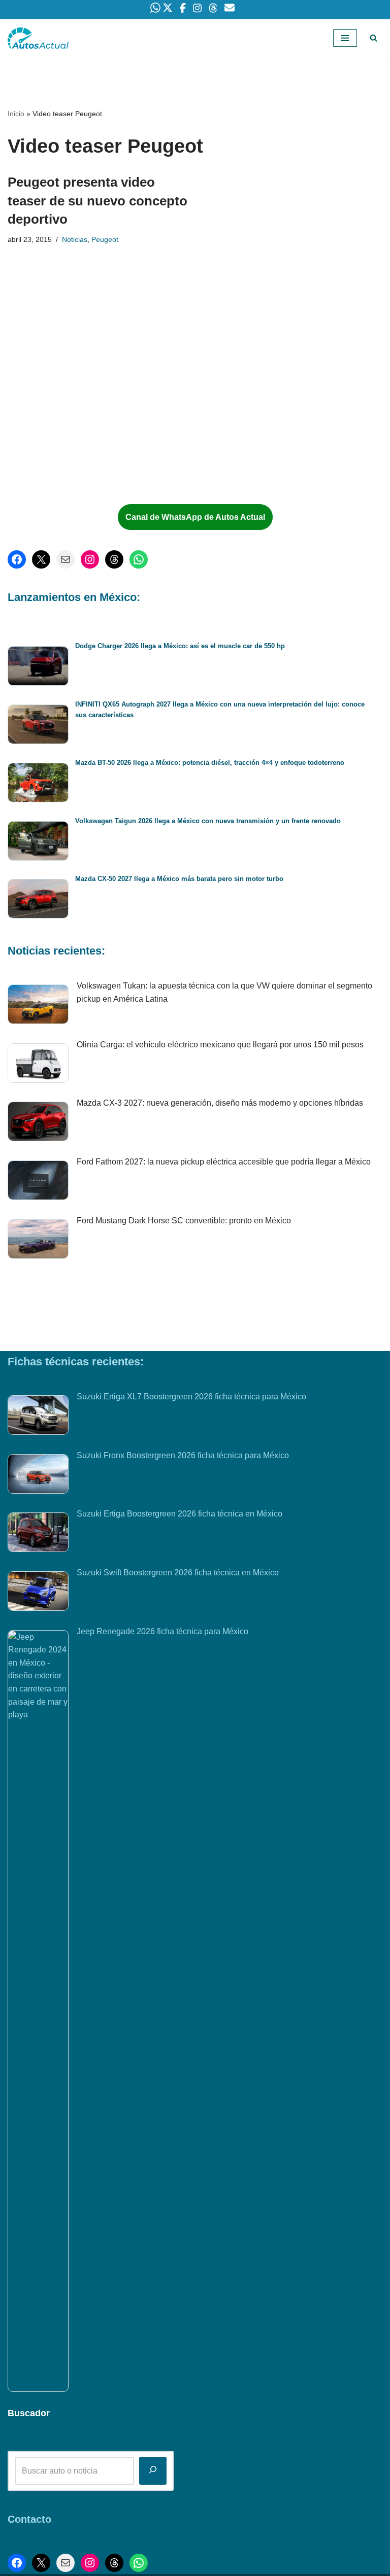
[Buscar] (373, 38)
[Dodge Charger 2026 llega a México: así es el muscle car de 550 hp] (38, 668)
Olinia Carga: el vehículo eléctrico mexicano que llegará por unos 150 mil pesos (220, 1045)
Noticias (75, 239)
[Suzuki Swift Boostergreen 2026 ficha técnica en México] (38, 1593)
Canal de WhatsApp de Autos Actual (195, 517)
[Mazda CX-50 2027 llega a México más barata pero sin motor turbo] (38, 901)
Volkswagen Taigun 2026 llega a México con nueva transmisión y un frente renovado (208, 821)
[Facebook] (17, 559)
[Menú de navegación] (345, 38)
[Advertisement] (86, 413)
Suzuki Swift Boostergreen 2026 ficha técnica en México (178, 1573)
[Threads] (114, 559)
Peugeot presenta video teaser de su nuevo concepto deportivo (97, 201)
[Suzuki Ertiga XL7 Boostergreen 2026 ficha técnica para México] (38, 1417)
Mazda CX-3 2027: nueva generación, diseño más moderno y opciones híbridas (220, 1103)
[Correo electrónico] (66, 559)
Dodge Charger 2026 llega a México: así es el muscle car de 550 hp (180, 646)
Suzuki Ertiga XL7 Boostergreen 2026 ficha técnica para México (191, 1397)
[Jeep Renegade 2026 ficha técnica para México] (38, 2011)
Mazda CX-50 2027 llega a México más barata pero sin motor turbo (179, 879)
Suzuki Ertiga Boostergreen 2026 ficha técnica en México (180, 1514)
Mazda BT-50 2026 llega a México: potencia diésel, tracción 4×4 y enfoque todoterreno (210, 763)
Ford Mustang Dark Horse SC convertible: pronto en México (184, 1221)
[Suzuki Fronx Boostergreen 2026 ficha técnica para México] (38, 1476)
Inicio (16, 114)
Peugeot (105, 239)
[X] (41, 559)
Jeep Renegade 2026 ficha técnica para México (162, 1631)
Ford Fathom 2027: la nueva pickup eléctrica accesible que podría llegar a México (224, 1162)
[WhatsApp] (139, 559)
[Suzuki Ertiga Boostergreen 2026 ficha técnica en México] (38, 1534)
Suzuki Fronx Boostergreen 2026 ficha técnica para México (183, 1455)
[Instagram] (90, 559)
